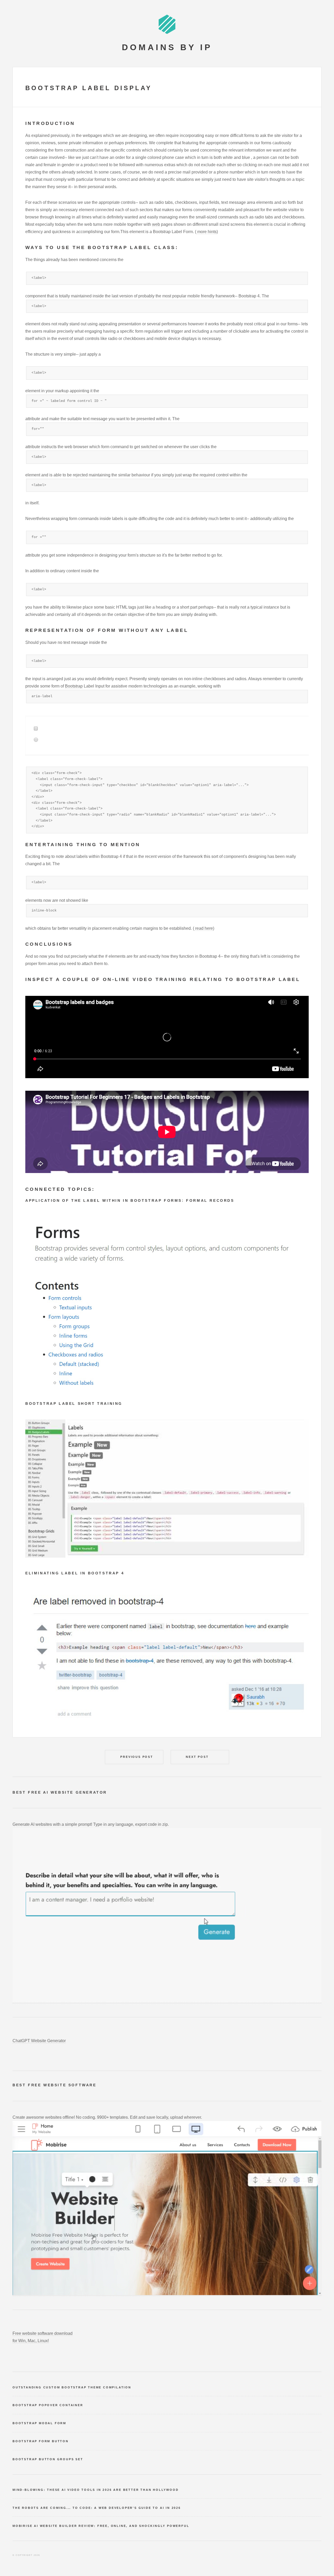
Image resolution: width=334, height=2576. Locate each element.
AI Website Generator (75, 1792)
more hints (206, 232)
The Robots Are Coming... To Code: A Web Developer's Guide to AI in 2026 (97, 2508)
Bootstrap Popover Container (48, 2405)
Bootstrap (74, 686)
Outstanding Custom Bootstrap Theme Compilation (72, 2387)
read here (204, 928)
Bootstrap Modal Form (39, 2423)
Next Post (197, 1757)
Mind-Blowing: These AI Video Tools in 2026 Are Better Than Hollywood (96, 2490)
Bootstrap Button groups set (48, 2459)
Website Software (70, 2085)
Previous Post (137, 1757)
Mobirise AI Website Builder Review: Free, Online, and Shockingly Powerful (101, 2526)
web (156, 224)
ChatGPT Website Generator (39, 2041)
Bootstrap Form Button (41, 2441)
